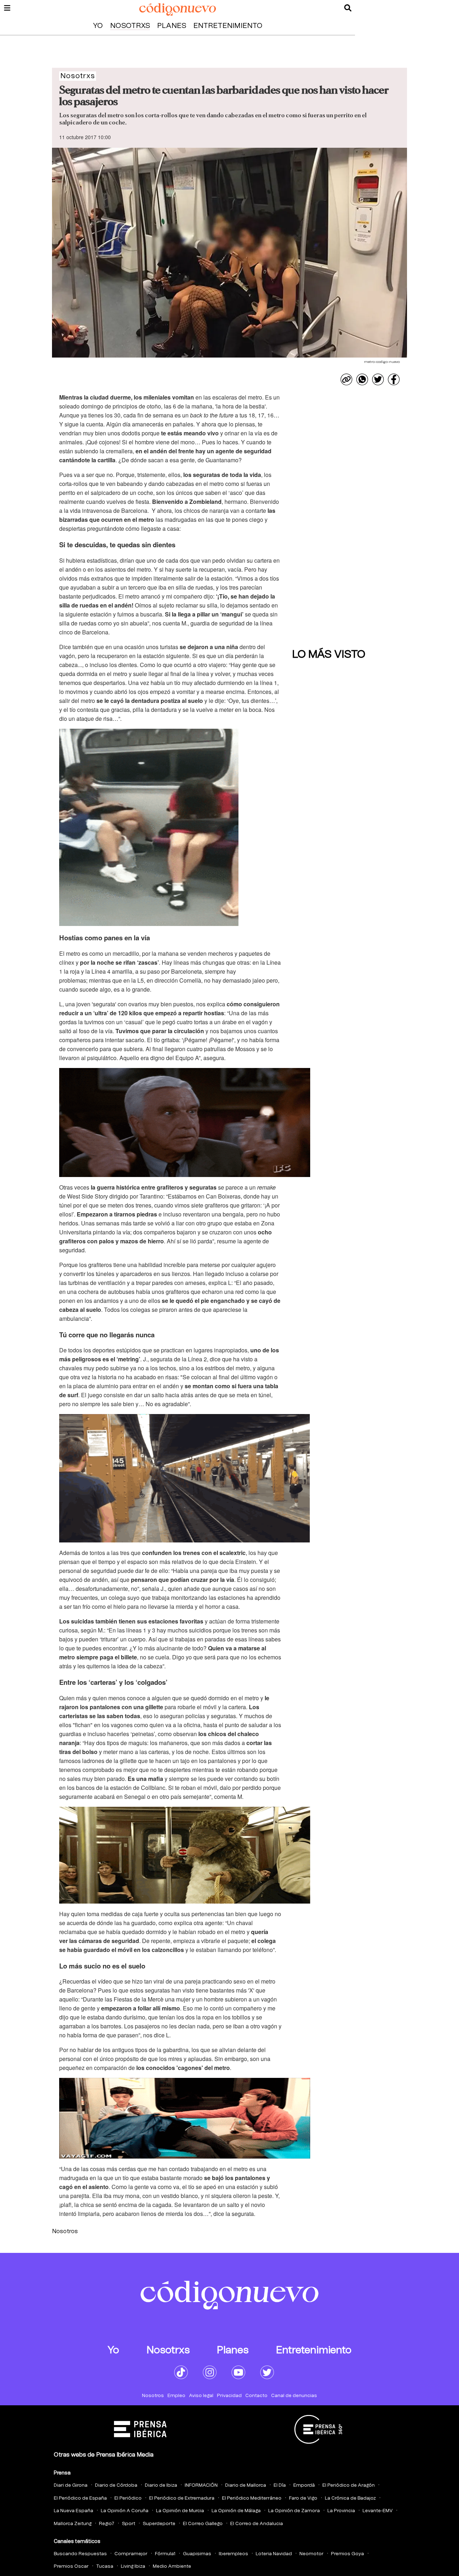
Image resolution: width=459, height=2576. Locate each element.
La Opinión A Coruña (125, 2511)
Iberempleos (233, 2554)
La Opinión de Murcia (180, 2511)
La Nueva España (74, 2511)
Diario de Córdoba (116, 2485)
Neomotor (311, 2554)
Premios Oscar (71, 2566)
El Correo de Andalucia (257, 2524)
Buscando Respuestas (80, 2554)
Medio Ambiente (172, 2566)
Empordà (304, 2485)
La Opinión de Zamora (294, 2511)
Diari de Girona (71, 2485)
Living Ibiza (133, 2566)
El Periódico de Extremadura (182, 2498)
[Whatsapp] (362, 379)
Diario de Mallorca (246, 2485)
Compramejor (131, 2554)
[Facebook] (394, 379)
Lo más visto (329, 654)
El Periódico (128, 2498)
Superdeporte (159, 2524)
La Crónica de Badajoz (350, 2498)
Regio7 (107, 2524)
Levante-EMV (378, 2511)
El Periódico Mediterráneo (252, 2498)
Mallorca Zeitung (73, 2524)
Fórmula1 (165, 2554)
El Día (280, 2485)
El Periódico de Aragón (349, 2485)
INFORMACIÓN (201, 2485)
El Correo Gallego (203, 2524)
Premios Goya (347, 2554)
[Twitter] (378, 379)
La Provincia (341, 2511)
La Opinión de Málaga (236, 2511)
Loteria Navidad (274, 2554)
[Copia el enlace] (346, 379)
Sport (129, 2524)
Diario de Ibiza (161, 2485)
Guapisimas (197, 2554)
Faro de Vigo (303, 2498)
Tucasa (105, 2566)
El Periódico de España (80, 2498)
